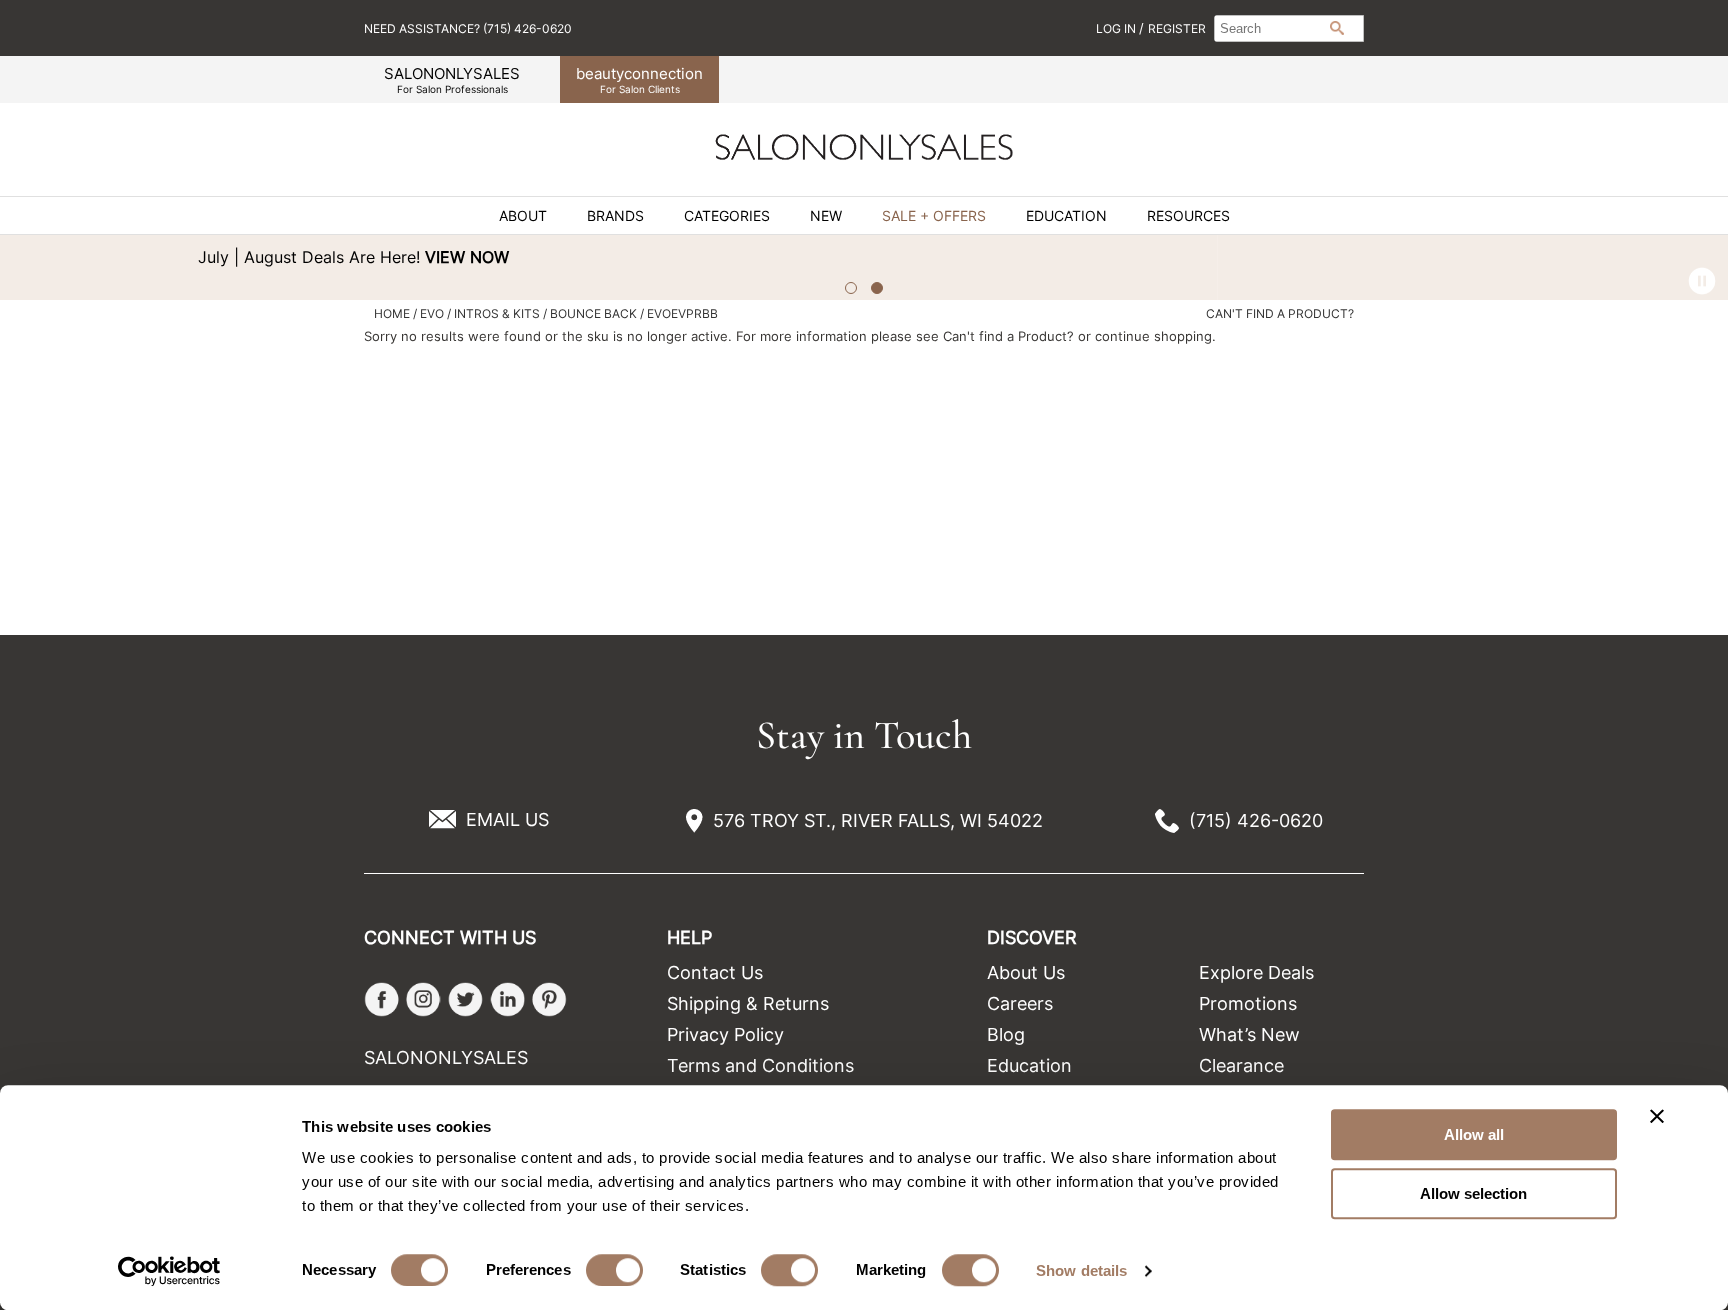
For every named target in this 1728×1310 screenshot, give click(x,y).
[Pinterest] (549, 999)
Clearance (1241, 1065)
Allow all (1474, 1134)
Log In (1117, 28)
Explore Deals (1256, 972)
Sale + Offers (934, 216)
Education (1066, 216)
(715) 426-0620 (1256, 820)
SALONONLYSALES (452, 79)
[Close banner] (1657, 1116)
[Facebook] (381, 999)
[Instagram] (423, 999)
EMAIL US (507, 819)
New (826, 216)
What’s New (1249, 1034)
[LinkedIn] (507, 999)
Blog (1006, 1034)
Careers (1020, 1003)
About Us (1026, 972)
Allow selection (1473, 1193)
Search (1337, 28)
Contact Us (715, 972)
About (523, 216)
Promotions (1248, 1003)
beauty (639, 79)
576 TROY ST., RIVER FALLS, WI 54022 (878, 820)
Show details (1081, 1270)
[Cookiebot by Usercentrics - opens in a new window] (169, 1271)
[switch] (614, 1270)
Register (1177, 28)
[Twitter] (465, 999)
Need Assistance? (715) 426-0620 (468, 28)
